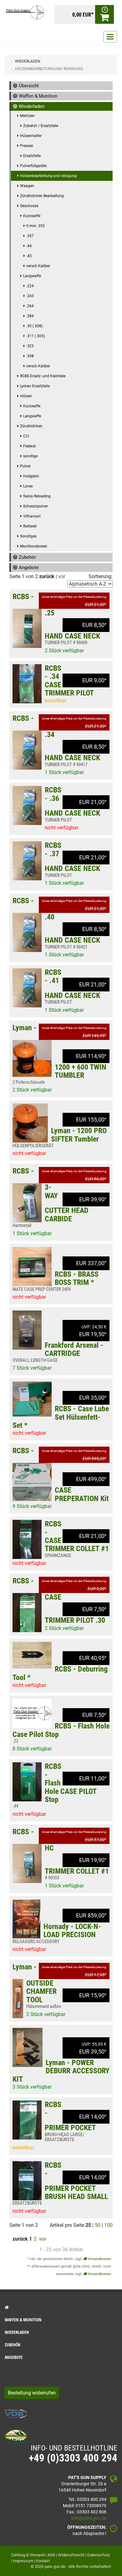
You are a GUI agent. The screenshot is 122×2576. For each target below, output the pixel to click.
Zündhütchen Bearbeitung (42, 196)
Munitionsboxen (34, 546)
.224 (30, 286)
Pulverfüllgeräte (33, 166)
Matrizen (27, 116)
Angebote (29, 568)
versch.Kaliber (38, 266)
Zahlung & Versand (28, 2555)
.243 (30, 296)
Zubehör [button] (13, 2345)
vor (62, 576)
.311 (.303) (36, 336)
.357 (30, 236)
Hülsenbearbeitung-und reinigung (48, 176)
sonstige (30, 456)
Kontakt (43, 2561)
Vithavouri (32, 516)
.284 (30, 316)
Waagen (27, 186)
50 (98, 2225)
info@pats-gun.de (89, 2518)
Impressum (23, 2561)
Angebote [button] (14, 2357)
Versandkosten (99, 2259)
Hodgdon (31, 476)
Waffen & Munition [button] (23, 2320)
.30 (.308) (34, 326)
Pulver (25, 466)
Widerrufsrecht (71, 2555)
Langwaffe (32, 276)
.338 (30, 356)
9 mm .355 (36, 226)
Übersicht (29, 86)
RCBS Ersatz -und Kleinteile (43, 376)
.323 (30, 346)
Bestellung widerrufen (32, 2393)
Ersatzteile (32, 156)
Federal (29, 446)
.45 (29, 256)
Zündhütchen (31, 426)
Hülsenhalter (31, 136)
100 (108, 2225)
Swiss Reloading (37, 496)
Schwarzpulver (36, 506)
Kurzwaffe (32, 216)
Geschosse (29, 206)
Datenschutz (99, 2555)
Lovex (28, 486)
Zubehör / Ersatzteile (41, 126)
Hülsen (26, 396)
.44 (29, 246)
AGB (51, 2555)
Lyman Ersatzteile (35, 386)
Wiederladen (32, 106)
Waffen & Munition (38, 96)
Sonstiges (28, 536)
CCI (26, 436)
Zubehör (27, 557)
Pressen (27, 146)
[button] (61, 2307)
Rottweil (30, 526)
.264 (30, 306)
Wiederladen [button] (17, 2332)
